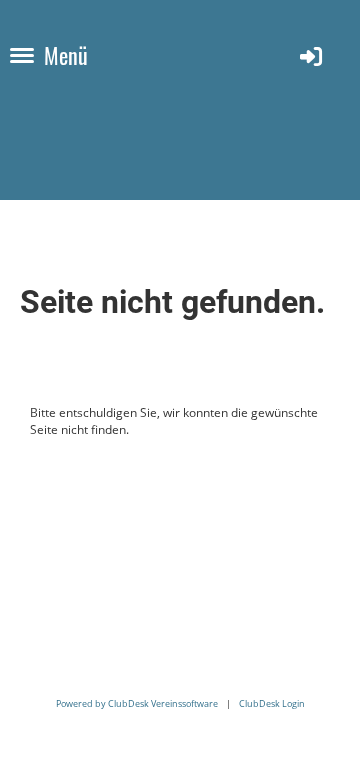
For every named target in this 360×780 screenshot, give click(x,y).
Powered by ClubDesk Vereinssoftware (137, 703)
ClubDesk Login (272, 703)
